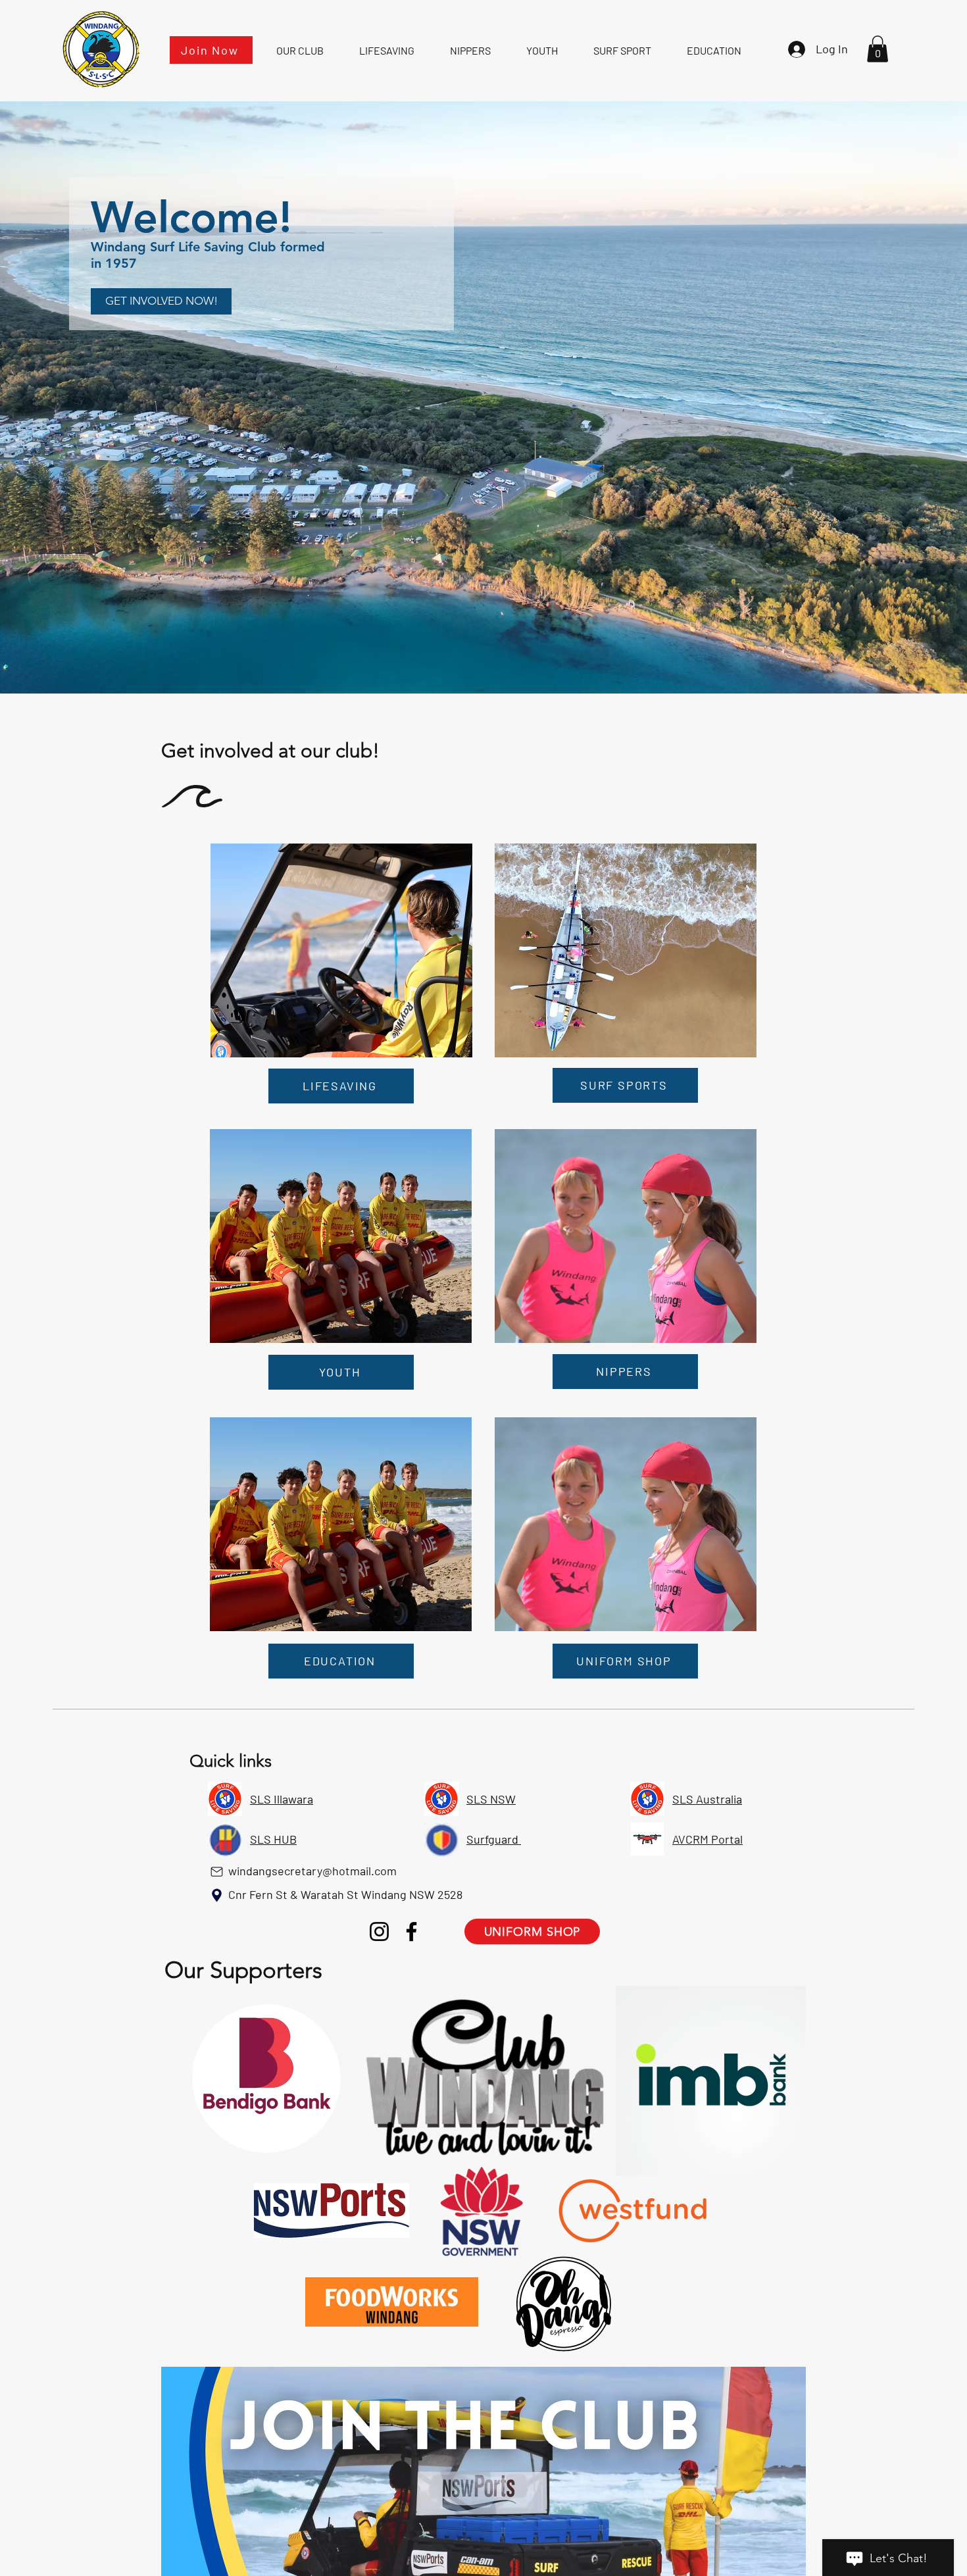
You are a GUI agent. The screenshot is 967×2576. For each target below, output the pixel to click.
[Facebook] (411, 1932)
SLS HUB (273, 1839)
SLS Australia (707, 1799)
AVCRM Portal (707, 1839)
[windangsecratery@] (216, 1871)
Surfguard (494, 1839)
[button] (878, 49)
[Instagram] (379, 1932)
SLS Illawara (282, 1799)
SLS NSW (491, 1799)
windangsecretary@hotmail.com (312, 1871)
